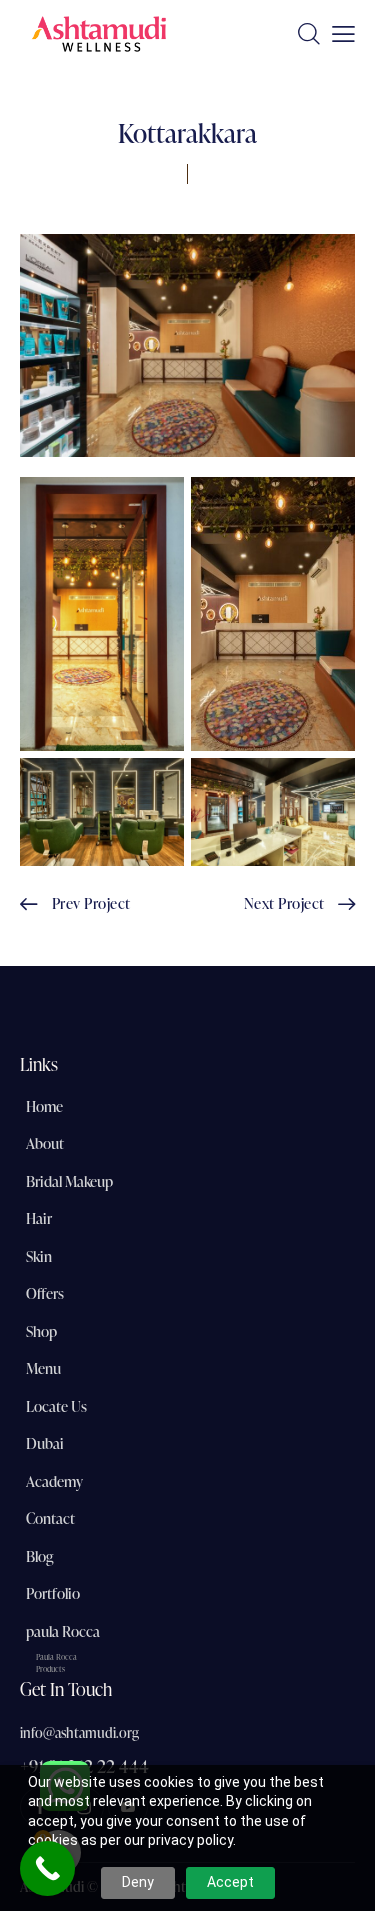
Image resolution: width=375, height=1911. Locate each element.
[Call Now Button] (47, 1868)
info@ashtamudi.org (79, 1732)
